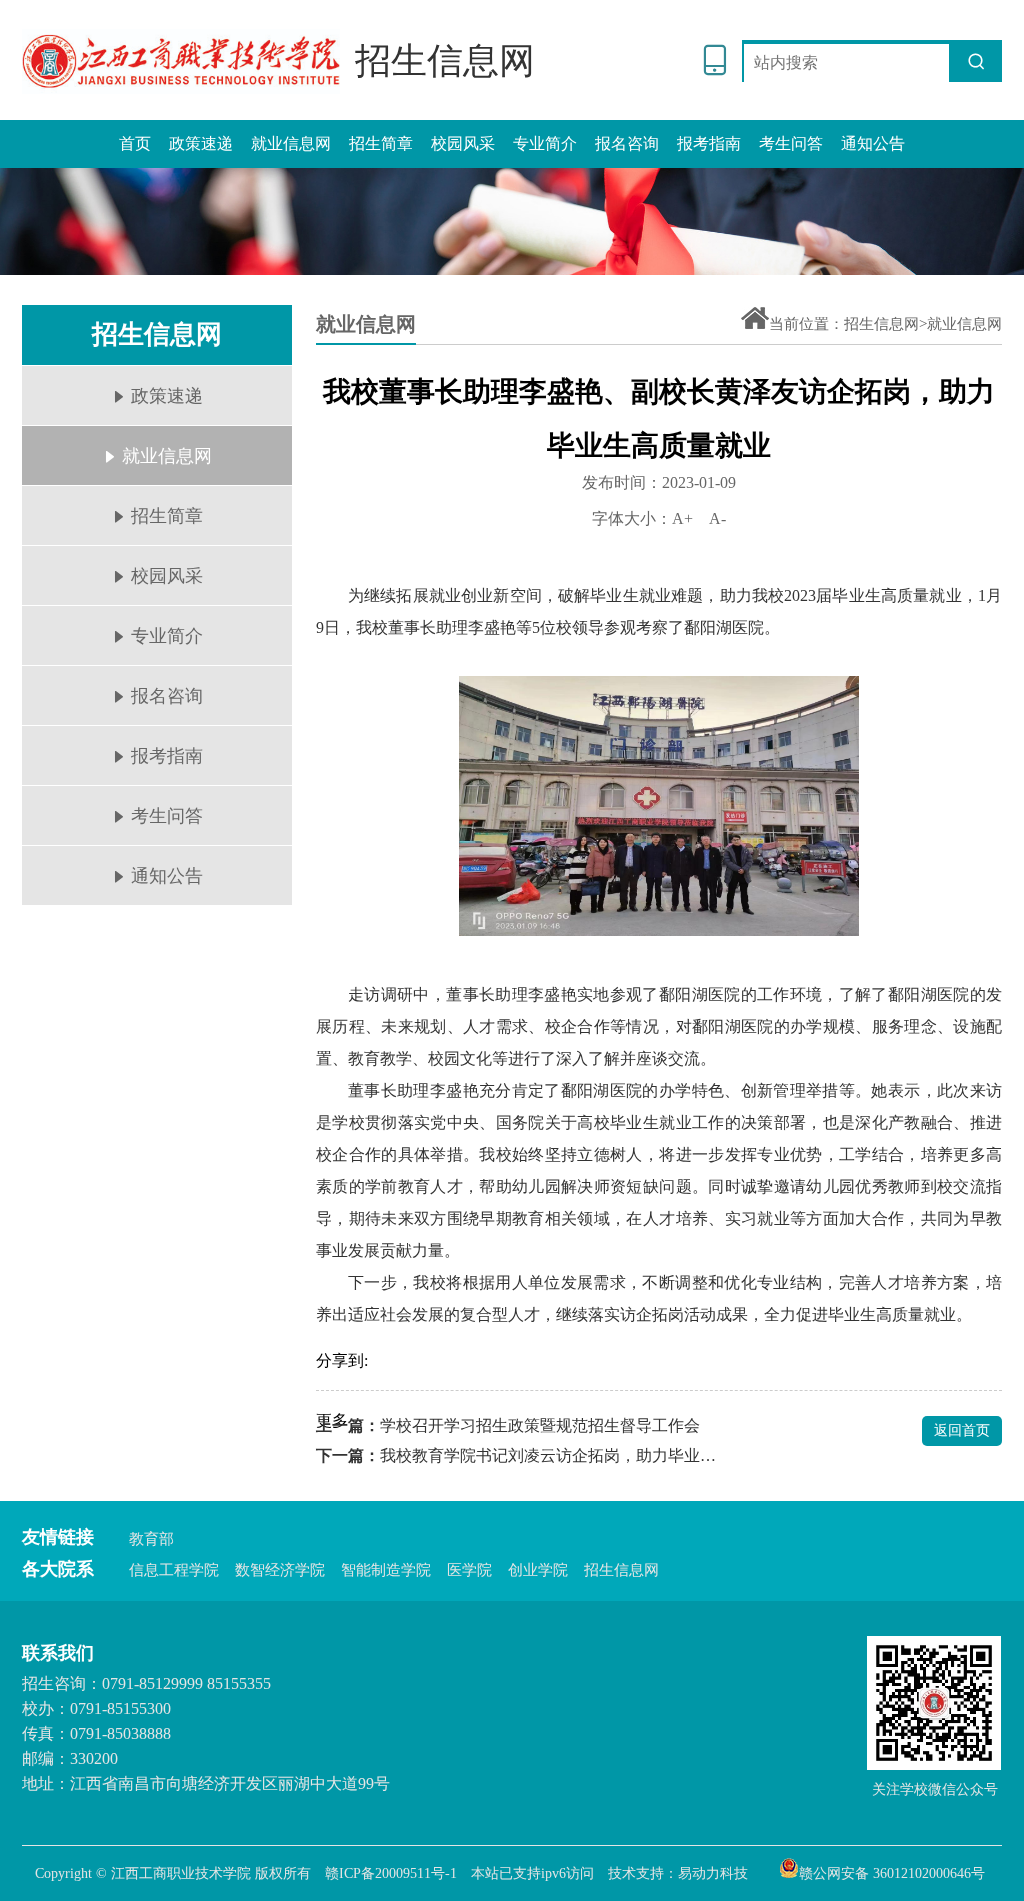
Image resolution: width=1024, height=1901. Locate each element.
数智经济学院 (280, 1570)
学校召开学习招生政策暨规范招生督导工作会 (540, 1425)
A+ (682, 518)
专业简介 (545, 143)
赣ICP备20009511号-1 (391, 1873)
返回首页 (962, 1430)
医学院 (469, 1570)
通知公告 (873, 143)
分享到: (342, 1360)
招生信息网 (621, 1570)
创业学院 (538, 1570)
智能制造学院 (386, 1570)
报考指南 (709, 143)
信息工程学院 (174, 1570)
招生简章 (381, 143)
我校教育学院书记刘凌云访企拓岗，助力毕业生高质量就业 (550, 1455)
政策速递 (201, 143)
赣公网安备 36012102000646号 (892, 1872)
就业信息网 (291, 143)
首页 (135, 143)
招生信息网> (885, 324)
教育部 (151, 1539)
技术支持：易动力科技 (678, 1873)
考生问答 (791, 143)
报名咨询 (627, 143)
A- (717, 518)
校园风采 (463, 143)
